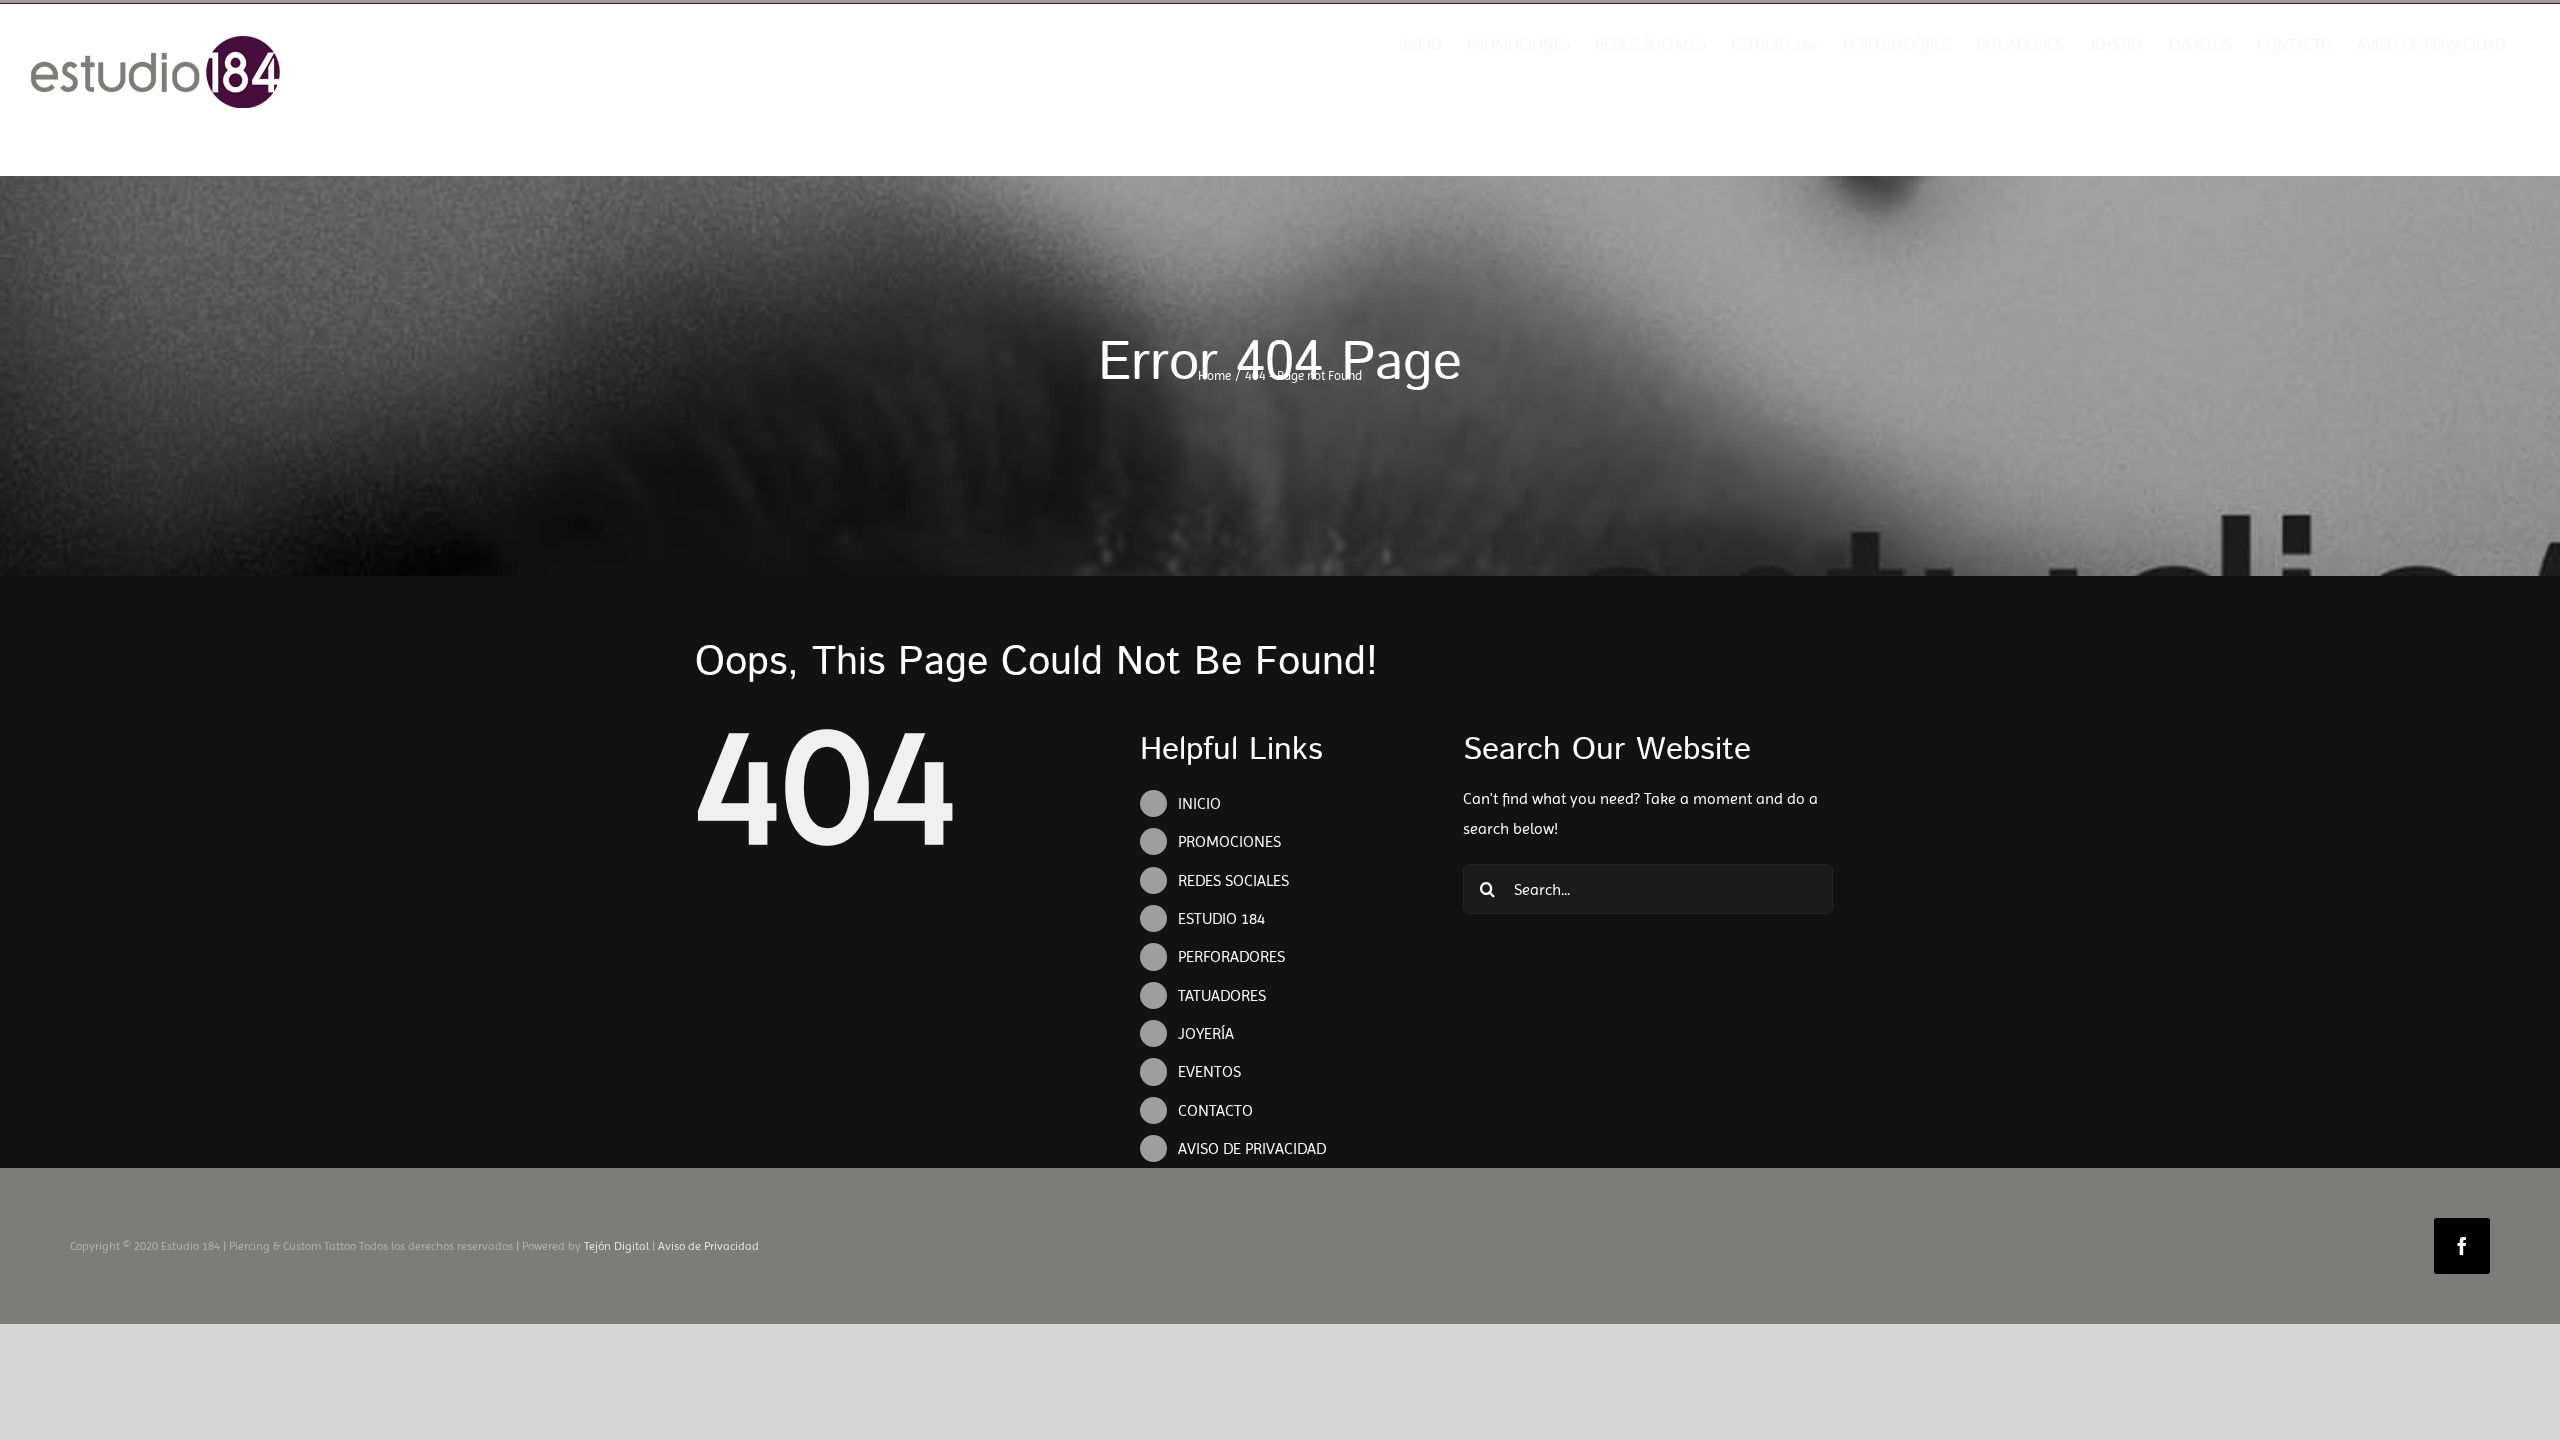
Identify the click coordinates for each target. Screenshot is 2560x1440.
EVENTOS (1209, 1071)
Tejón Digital (616, 1246)
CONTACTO (1215, 1110)
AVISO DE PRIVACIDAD (1252, 1148)
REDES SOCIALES (1233, 880)
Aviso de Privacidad (708, 1246)
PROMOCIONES (1229, 841)
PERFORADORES (1231, 956)
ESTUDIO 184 (1221, 918)
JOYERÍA (1206, 1033)
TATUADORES (1222, 995)
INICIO (1199, 803)
